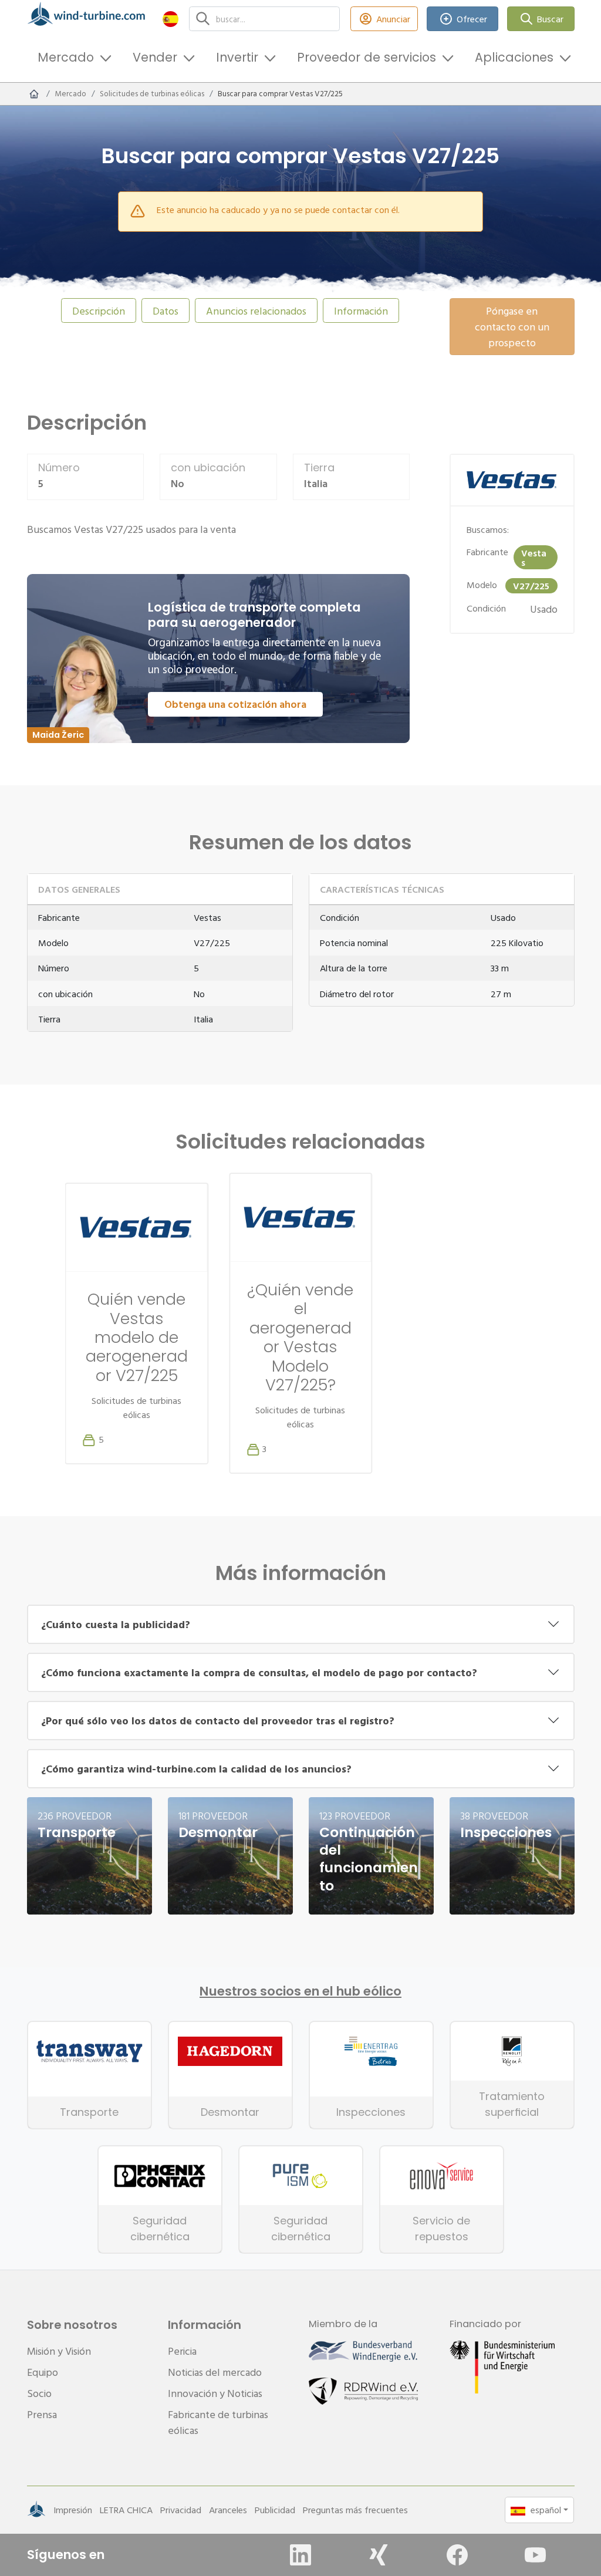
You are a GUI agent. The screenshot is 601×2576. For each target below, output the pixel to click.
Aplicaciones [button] (514, 57)
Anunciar (393, 19)
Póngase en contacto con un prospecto (512, 327)
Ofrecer (472, 19)
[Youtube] (535, 2555)
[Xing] (379, 2555)
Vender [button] (155, 57)
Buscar (550, 19)
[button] (170, 18)
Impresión (73, 2510)
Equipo (43, 2372)
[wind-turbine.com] (34, 94)
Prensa (42, 2414)
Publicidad (275, 2510)
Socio (39, 2393)
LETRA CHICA (126, 2510)
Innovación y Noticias (215, 2393)
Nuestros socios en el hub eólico (300, 1991)
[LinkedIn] (300, 2555)
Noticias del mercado (215, 2372)
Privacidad (181, 2510)
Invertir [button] (237, 57)
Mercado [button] (66, 57)
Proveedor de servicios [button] (367, 57)
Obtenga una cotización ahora (235, 704)
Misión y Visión (59, 2351)
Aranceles (228, 2510)
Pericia (182, 2351)
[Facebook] (457, 2555)
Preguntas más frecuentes (355, 2510)
